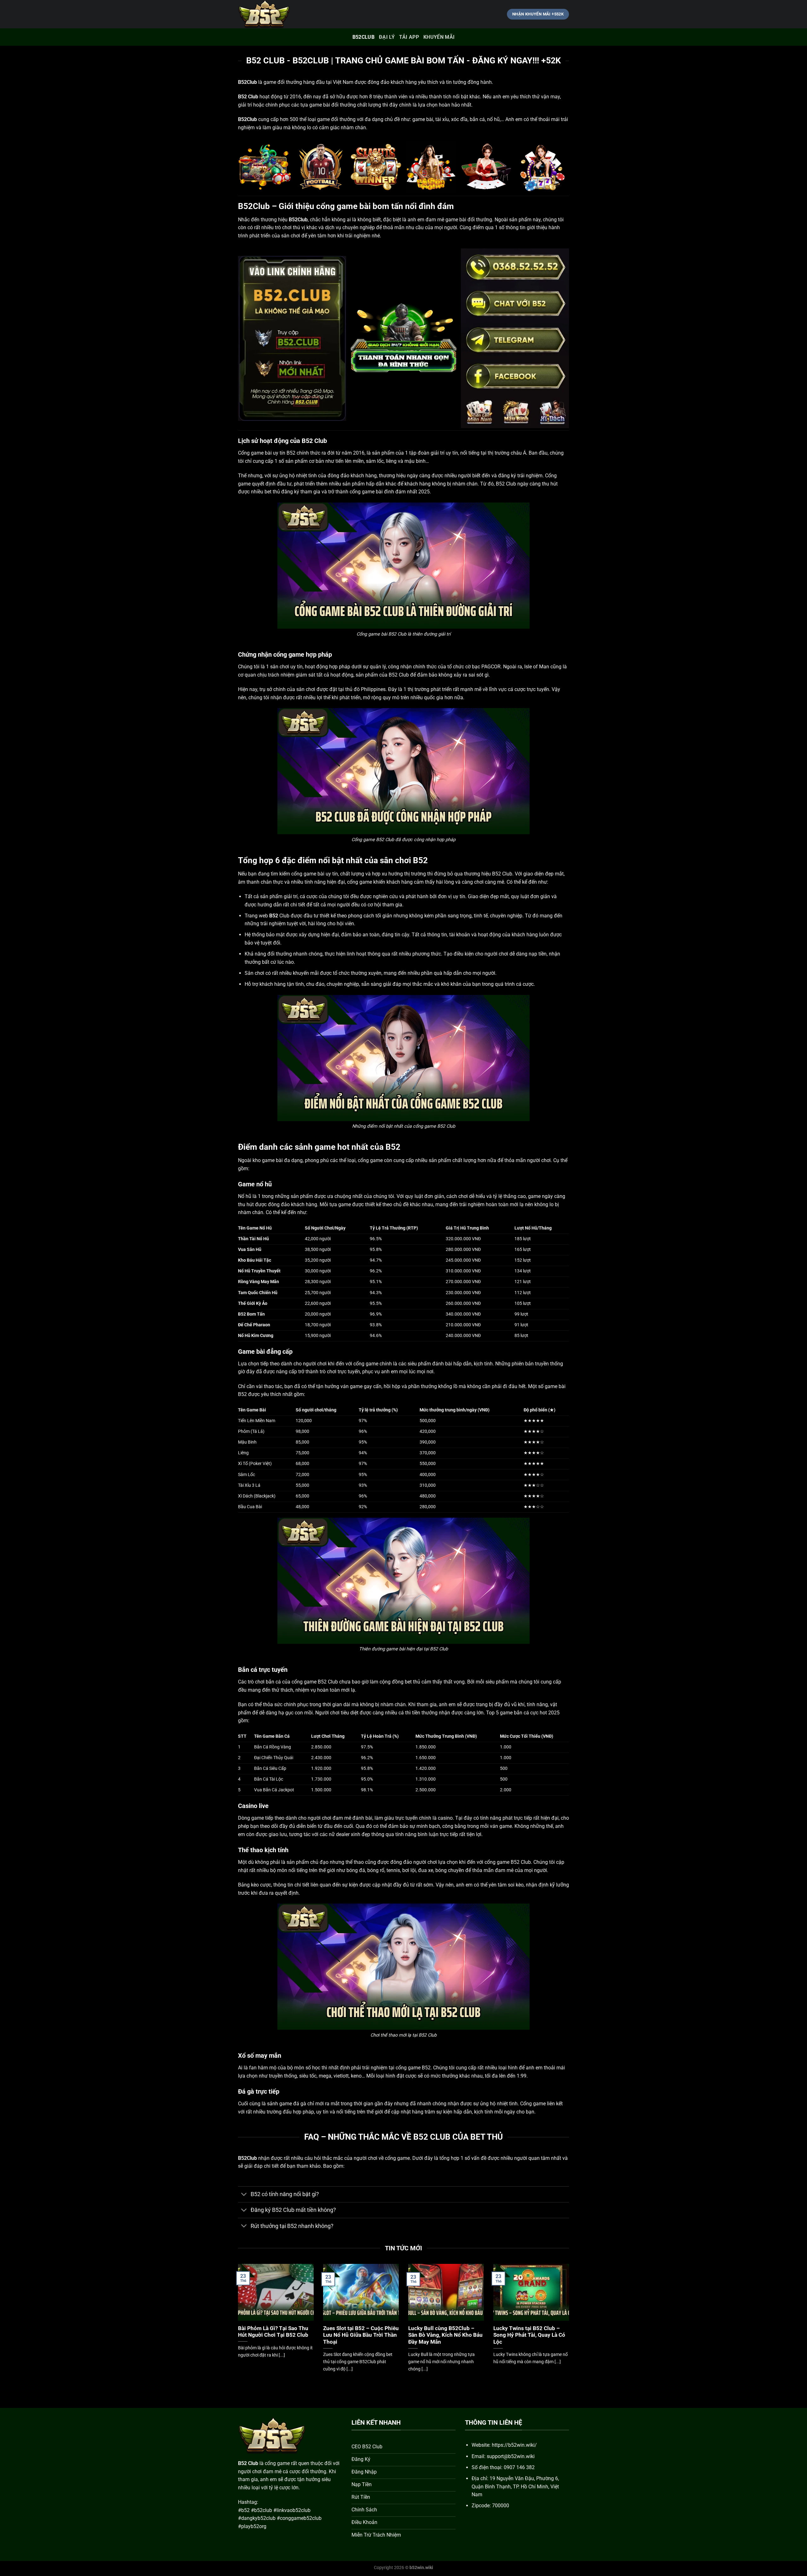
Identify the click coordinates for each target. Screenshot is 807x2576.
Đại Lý (387, 37)
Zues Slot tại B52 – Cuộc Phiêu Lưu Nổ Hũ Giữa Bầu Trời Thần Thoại (361, 2335)
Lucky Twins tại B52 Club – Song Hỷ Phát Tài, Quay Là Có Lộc (529, 2335)
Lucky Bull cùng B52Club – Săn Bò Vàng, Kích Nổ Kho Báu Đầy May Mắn (445, 2335)
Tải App (409, 37)
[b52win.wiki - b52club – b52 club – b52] (270, 14)
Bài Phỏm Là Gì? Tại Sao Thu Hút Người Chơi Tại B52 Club (273, 2332)
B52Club (363, 37)
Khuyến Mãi (439, 37)
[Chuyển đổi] (244, 2195)
